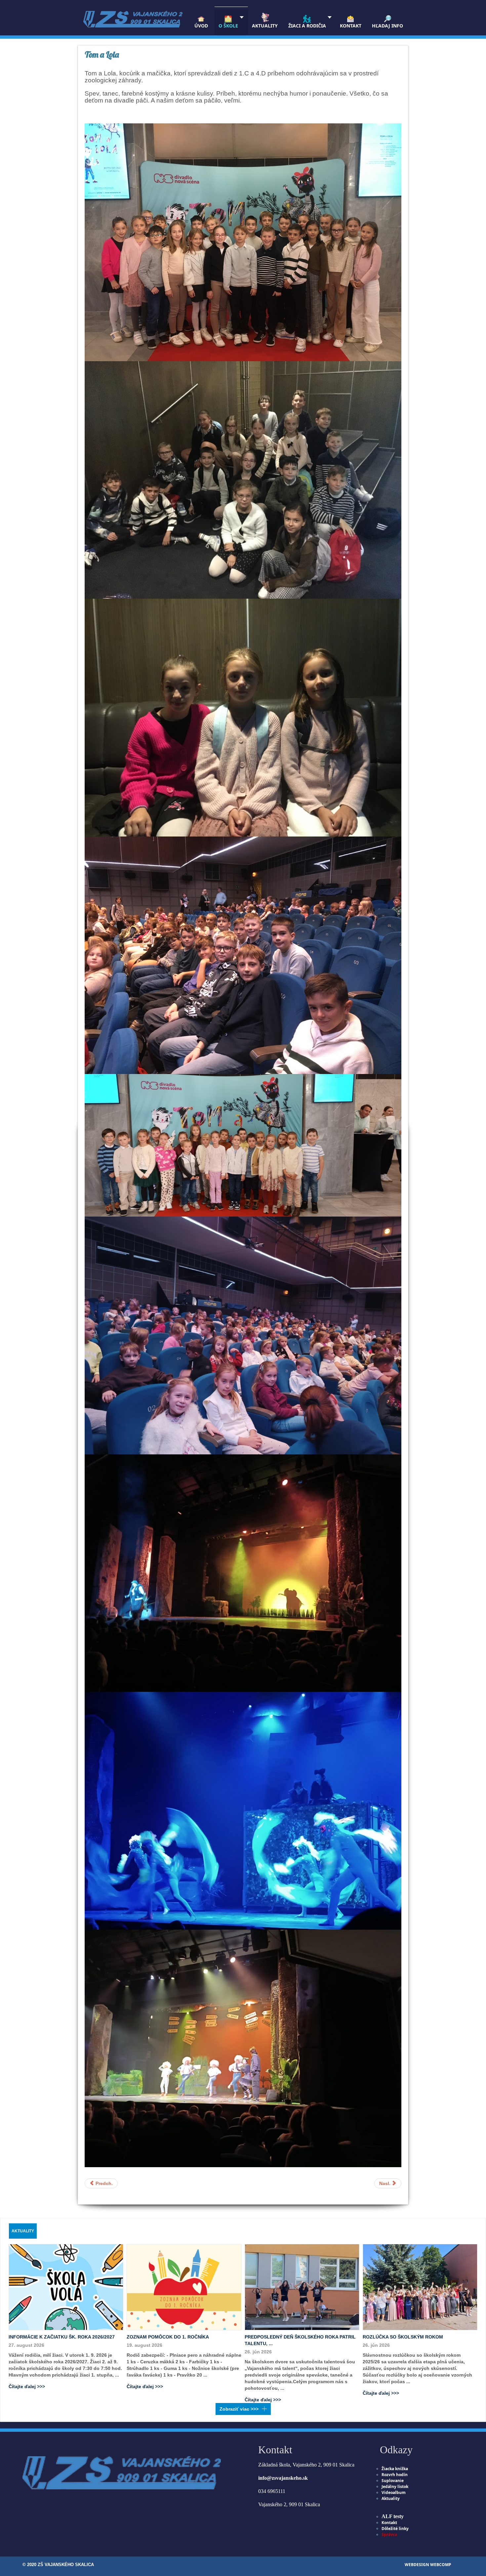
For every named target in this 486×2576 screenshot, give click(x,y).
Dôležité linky (395, 2529)
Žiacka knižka (395, 2469)
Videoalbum (394, 2492)
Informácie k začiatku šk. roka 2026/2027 (62, 2337)
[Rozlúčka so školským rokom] (420, 2287)
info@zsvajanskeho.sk (283, 2478)
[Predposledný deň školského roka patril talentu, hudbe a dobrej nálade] (302, 2287)
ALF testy (393, 2516)
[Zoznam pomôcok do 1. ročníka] (184, 2287)
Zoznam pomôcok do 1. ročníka (168, 2337)
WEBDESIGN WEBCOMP (428, 2565)
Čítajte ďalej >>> (27, 2386)
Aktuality (391, 2498)
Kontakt (389, 2523)
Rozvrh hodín (395, 2475)
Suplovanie (393, 2481)
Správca (389, 2534)
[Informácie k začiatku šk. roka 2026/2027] (66, 2287)
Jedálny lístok (395, 2487)
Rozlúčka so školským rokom (403, 2337)
